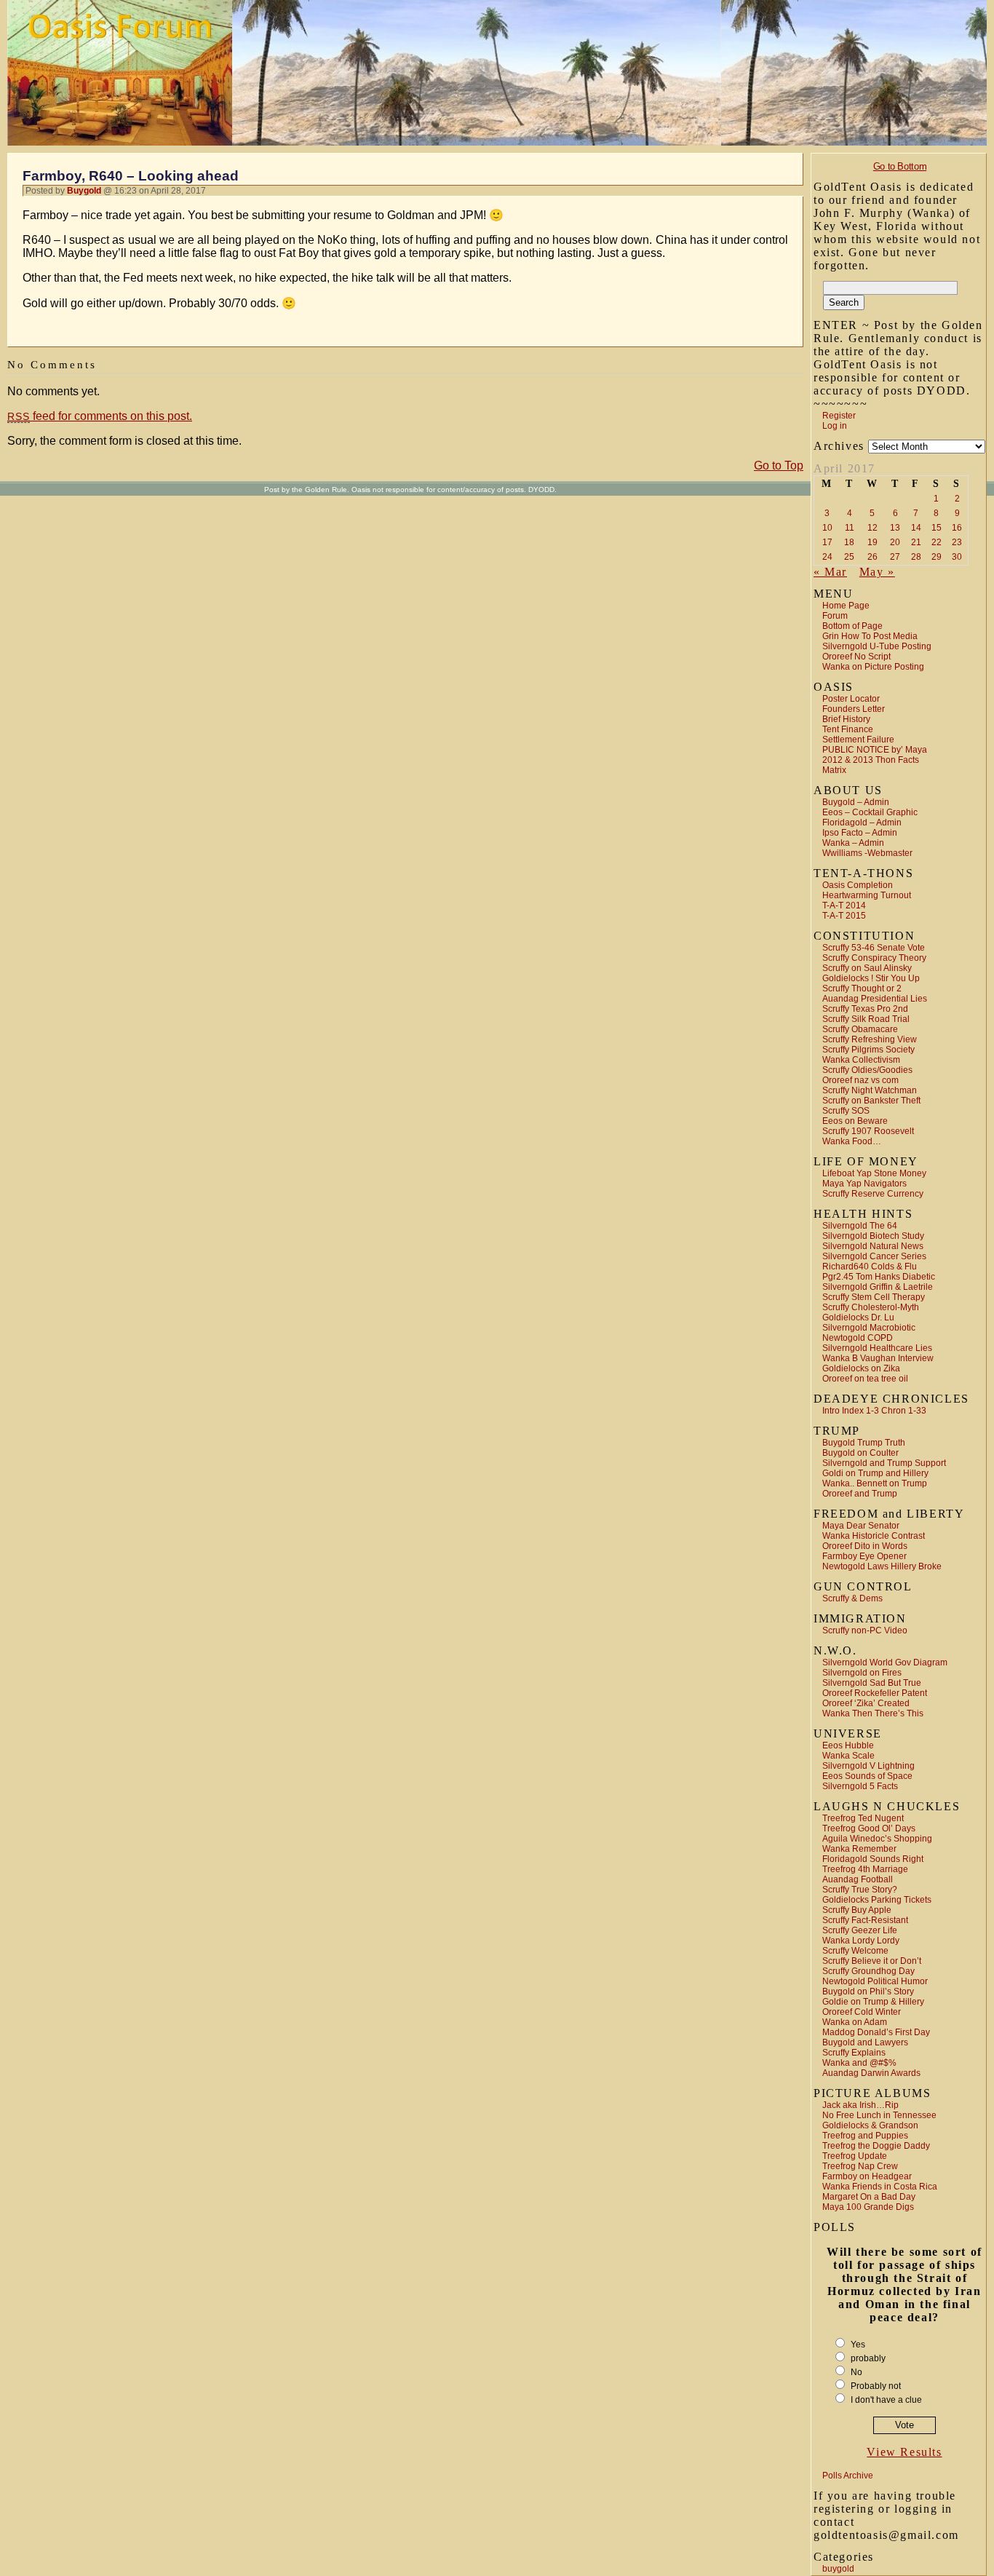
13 (895, 528)
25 (849, 557)
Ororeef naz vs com (860, 1080)
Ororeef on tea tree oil (865, 1379)
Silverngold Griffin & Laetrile (878, 1287)
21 (916, 542)
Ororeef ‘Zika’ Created (866, 1703)
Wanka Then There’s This (873, 1713)
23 (957, 542)
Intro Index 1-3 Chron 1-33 (874, 1411)
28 (916, 557)
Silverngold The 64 (860, 1226)
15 (937, 528)
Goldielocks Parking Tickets (877, 1900)
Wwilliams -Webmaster (867, 853)
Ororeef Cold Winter (862, 2012)
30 (957, 557)
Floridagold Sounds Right (873, 1859)
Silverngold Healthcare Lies (877, 1348)
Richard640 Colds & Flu (870, 1267)
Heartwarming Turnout (867, 895)
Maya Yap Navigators (864, 1184)
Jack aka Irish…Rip (860, 2105)
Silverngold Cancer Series (874, 1256)
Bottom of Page (852, 626)
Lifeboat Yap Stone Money (874, 1173)
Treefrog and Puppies (865, 2136)
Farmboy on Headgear (867, 2176)
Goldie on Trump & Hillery (873, 2002)
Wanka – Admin (853, 843)
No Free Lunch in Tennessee (879, 2115)
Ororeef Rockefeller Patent (875, 1693)
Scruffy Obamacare (860, 1029)
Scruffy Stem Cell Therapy (874, 1297)
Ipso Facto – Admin (860, 833)
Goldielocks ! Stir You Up (871, 978)
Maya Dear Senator (861, 1526)
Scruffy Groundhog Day (868, 1971)
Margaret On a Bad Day (869, 2197)
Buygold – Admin (856, 802)
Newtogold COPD (858, 1338)
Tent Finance (848, 729)
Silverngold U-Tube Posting (877, 646)
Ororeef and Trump (860, 1494)
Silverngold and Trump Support (884, 1463)
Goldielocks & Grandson (870, 2125)
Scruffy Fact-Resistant (865, 1920)
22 (937, 542)
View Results (904, 2452)
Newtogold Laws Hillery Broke (882, 1566)
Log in (835, 426)
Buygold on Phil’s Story (868, 1992)
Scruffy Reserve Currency (873, 1194)
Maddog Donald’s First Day (876, 2032)
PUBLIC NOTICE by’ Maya (875, 750)
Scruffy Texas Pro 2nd (865, 1009)
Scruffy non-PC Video (865, 1630)
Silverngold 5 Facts (860, 1786)
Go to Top (779, 465)
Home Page (846, 606)
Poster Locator (851, 699)
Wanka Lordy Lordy (861, 1941)
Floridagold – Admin (862, 823)
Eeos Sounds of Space (867, 1776)
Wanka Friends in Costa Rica (880, 2187)
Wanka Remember (859, 1849)
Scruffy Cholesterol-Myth (871, 1307)
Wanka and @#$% (859, 2063)
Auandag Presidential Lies (875, 999)
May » (877, 572)
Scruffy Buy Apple (857, 1910)
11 (850, 528)
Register (839, 416)
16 (957, 528)
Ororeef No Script (856, 657)
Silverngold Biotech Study (873, 1236)
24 (827, 557)
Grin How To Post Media (870, 636)
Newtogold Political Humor (875, 1981)
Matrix (834, 770)
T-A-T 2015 (844, 916)
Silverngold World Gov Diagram (885, 1662)
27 (895, 557)
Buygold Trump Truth (864, 1443)
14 (916, 528)
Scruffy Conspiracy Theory (874, 958)
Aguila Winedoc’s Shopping (877, 1839)
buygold (838, 2569)
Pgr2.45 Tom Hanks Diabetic (879, 1277)
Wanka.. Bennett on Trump (875, 1483)
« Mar (830, 572)
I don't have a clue (886, 2400)
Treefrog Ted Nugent (863, 1818)
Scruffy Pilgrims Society (868, 1050)
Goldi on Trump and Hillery (875, 1473)
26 (872, 557)
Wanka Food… (852, 1141)
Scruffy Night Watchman (870, 1090)
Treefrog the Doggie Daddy (876, 2146)
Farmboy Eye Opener (864, 1556)
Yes (858, 2345)
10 (827, 528)
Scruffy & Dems (852, 1598)
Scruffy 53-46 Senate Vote (874, 948)
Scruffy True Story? (860, 1890)
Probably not (876, 2386)
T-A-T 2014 (844, 905)
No (856, 2372)
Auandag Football (858, 1879)
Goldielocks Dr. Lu (858, 1317)
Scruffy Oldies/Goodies (867, 1070)
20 (895, 542)
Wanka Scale (848, 1756)
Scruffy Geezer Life (860, 1930)
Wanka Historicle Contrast (874, 1536)
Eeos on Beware (855, 1121)
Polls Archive (848, 2476)
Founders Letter (854, 709)
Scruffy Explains (854, 2053)
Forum (835, 616)
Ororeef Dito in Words (865, 1546)
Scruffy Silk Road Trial (866, 1019)
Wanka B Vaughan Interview (878, 1358)
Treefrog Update (855, 2156)
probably (868, 2358)
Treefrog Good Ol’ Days (869, 1828)
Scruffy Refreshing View (870, 1039)
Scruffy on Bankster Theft (871, 1101)
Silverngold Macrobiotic (869, 1328)
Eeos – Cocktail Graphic (870, 812)
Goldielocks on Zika (861, 1368)
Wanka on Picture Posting (873, 667)
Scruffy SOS (846, 1111)
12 (872, 528)
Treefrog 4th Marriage (865, 1869)
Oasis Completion (858, 885)
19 (872, 542)
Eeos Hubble (848, 1745)
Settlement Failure (858, 740)
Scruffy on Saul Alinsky (867, 968)
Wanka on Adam (855, 2022)
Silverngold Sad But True (872, 1683)
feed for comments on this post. (100, 416)
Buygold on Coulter (860, 1453)
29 (937, 557)
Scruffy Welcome (855, 1951)
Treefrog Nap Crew (860, 2166)
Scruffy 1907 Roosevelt (868, 1131)
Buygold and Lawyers (865, 2042)
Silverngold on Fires (862, 1673)
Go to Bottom (900, 166)
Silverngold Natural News (873, 1246)
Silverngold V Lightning (868, 1766)
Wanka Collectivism (861, 1060)
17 (827, 542)
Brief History (846, 719)
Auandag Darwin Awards (871, 2073)
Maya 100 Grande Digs (868, 2207)
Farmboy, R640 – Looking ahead (131, 176)
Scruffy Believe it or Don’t (872, 1961)
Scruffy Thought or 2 (862, 988)
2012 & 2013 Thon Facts (871, 760)
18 (849, 542)
